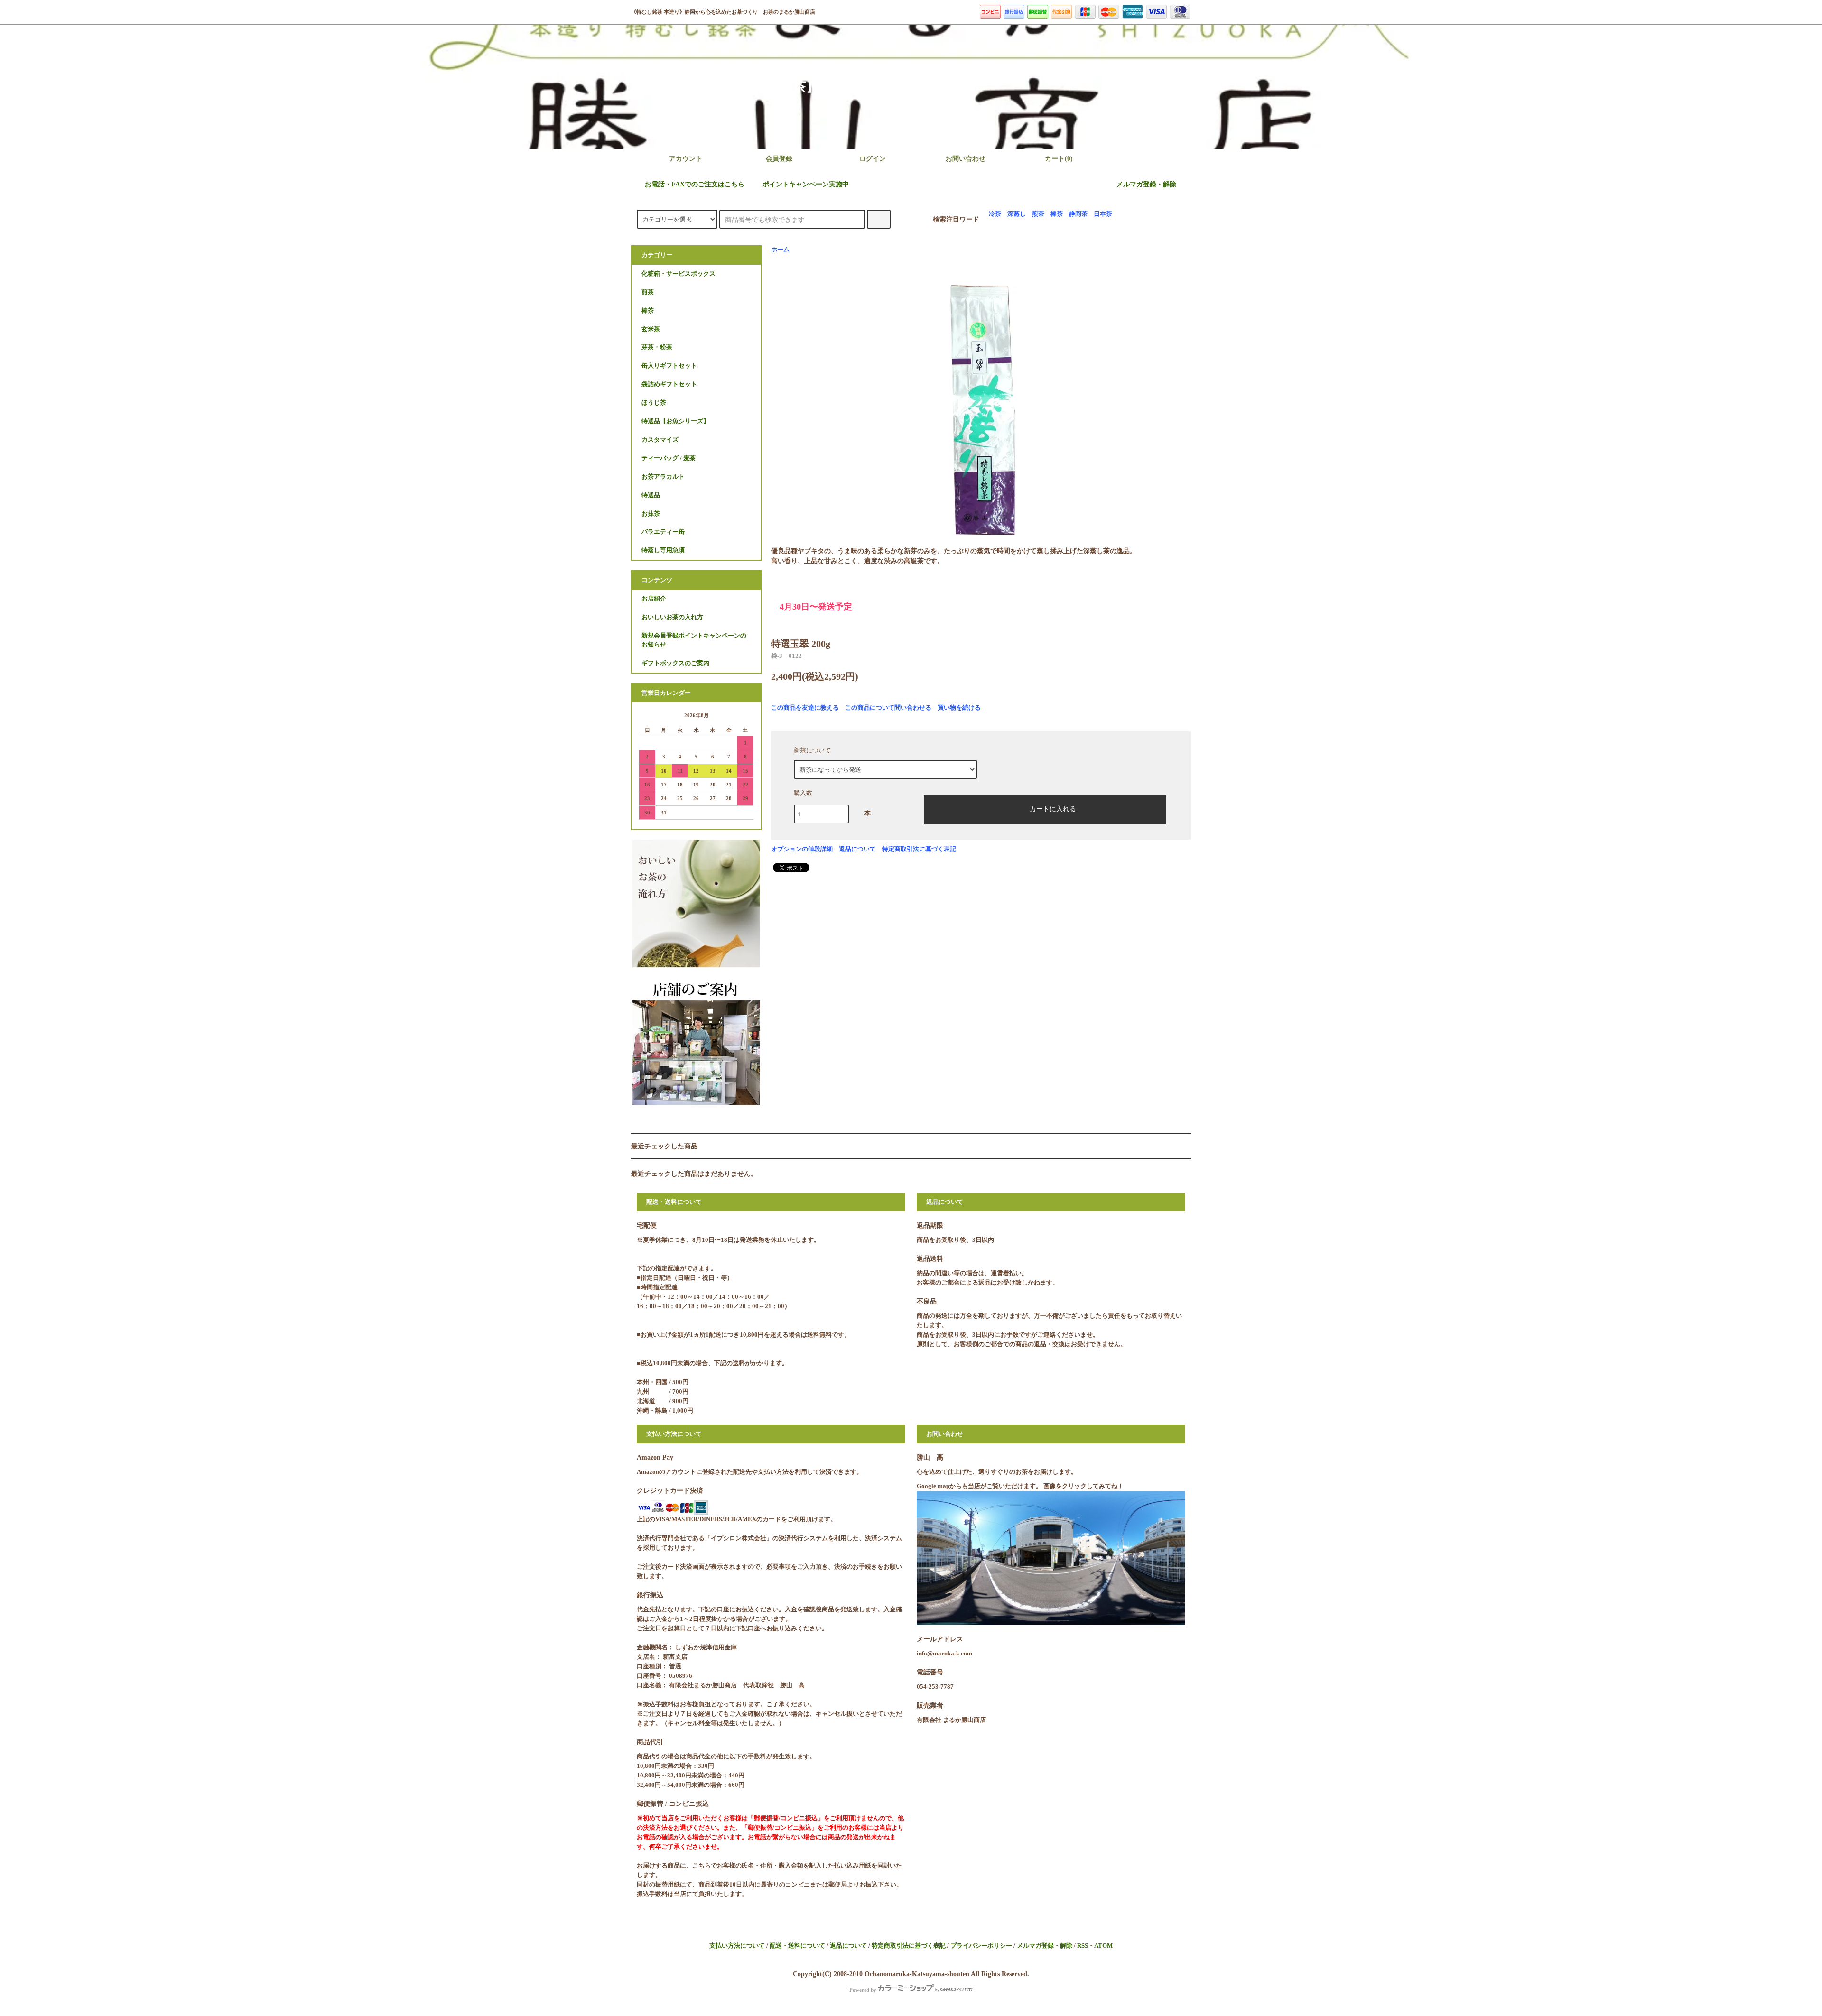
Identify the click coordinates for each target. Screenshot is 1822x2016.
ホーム (780, 250)
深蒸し (1017, 214)
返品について (857, 849)
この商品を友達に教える (805, 707)
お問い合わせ (966, 159)
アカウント (686, 159)
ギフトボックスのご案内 (675, 663)
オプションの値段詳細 (802, 849)
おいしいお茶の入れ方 (672, 617)
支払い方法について (737, 1946)
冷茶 (995, 214)
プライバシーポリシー (981, 1946)
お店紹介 (654, 599)
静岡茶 (1078, 214)
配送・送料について (797, 1946)
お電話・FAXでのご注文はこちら (695, 184)
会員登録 (779, 159)
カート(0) (1059, 159)
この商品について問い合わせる (888, 707)
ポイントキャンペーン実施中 (806, 184)
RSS (1083, 1946)
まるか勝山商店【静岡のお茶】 (1037, 87)
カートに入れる (1053, 808)
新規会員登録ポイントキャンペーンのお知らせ (694, 640)
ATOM (1103, 1946)
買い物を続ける (959, 707)
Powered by (863, 1990)
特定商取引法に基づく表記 (919, 849)
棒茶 (1057, 214)
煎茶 (1038, 214)
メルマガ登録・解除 (1146, 184)
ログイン (873, 159)
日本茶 (1103, 214)
